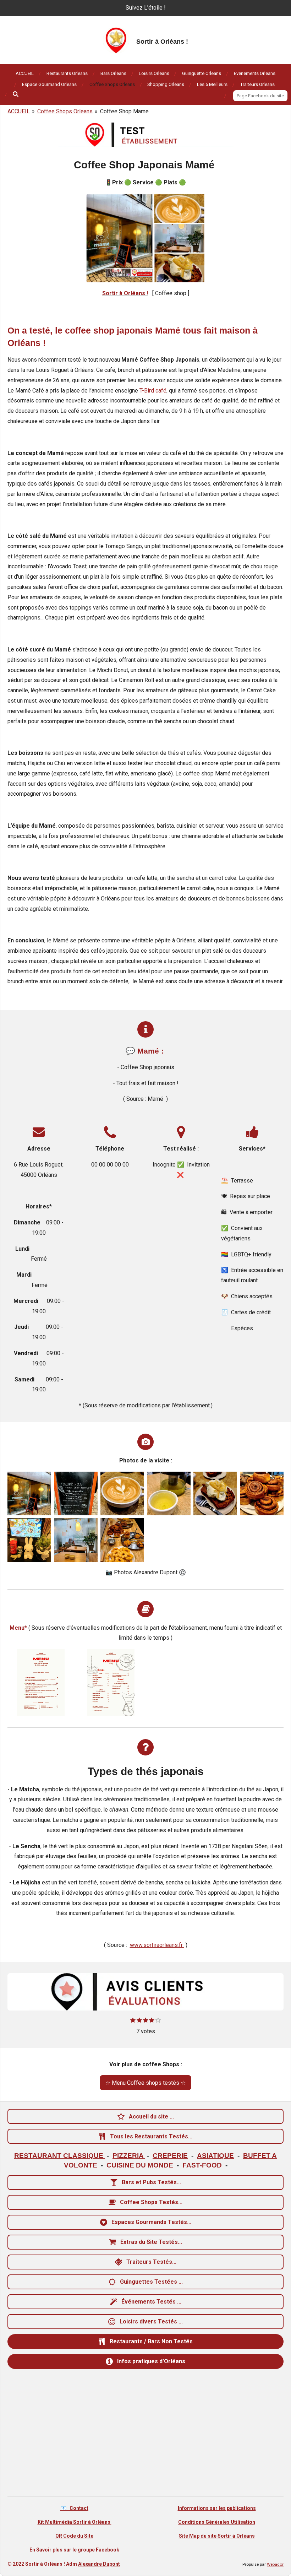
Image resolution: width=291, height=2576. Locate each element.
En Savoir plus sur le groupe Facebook (74, 2550)
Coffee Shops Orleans (65, 111)
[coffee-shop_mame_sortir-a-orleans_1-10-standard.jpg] (122, 1540)
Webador (275, 2564)
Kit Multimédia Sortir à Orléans (75, 2522)
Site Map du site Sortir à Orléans (217, 2536)
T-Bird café (153, 391)
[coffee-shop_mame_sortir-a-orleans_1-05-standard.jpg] (169, 1493)
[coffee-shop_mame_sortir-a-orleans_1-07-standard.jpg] (76, 1540)
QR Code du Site (74, 2536)
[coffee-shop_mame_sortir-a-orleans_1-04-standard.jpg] (122, 1493)
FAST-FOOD (203, 2165)
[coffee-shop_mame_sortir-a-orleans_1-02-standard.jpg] (76, 1493)
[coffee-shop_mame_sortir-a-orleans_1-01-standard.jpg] (29, 1493)
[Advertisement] (145, 2439)
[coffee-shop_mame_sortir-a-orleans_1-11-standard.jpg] (262, 1493)
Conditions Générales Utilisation (217, 2522)
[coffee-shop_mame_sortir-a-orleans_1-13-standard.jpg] (29, 1540)
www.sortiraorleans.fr (157, 1945)
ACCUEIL (19, 111)
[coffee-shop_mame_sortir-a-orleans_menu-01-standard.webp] (41, 1682)
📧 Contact (74, 2508)
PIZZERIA (129, 2156)
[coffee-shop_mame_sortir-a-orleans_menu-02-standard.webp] (111, 1682)
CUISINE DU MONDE (140, 2165)
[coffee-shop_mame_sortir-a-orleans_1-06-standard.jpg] (215, 1493)
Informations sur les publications (217, 2508)
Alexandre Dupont (99, 2564)
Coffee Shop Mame (124, 111)
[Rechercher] (16, 94)
